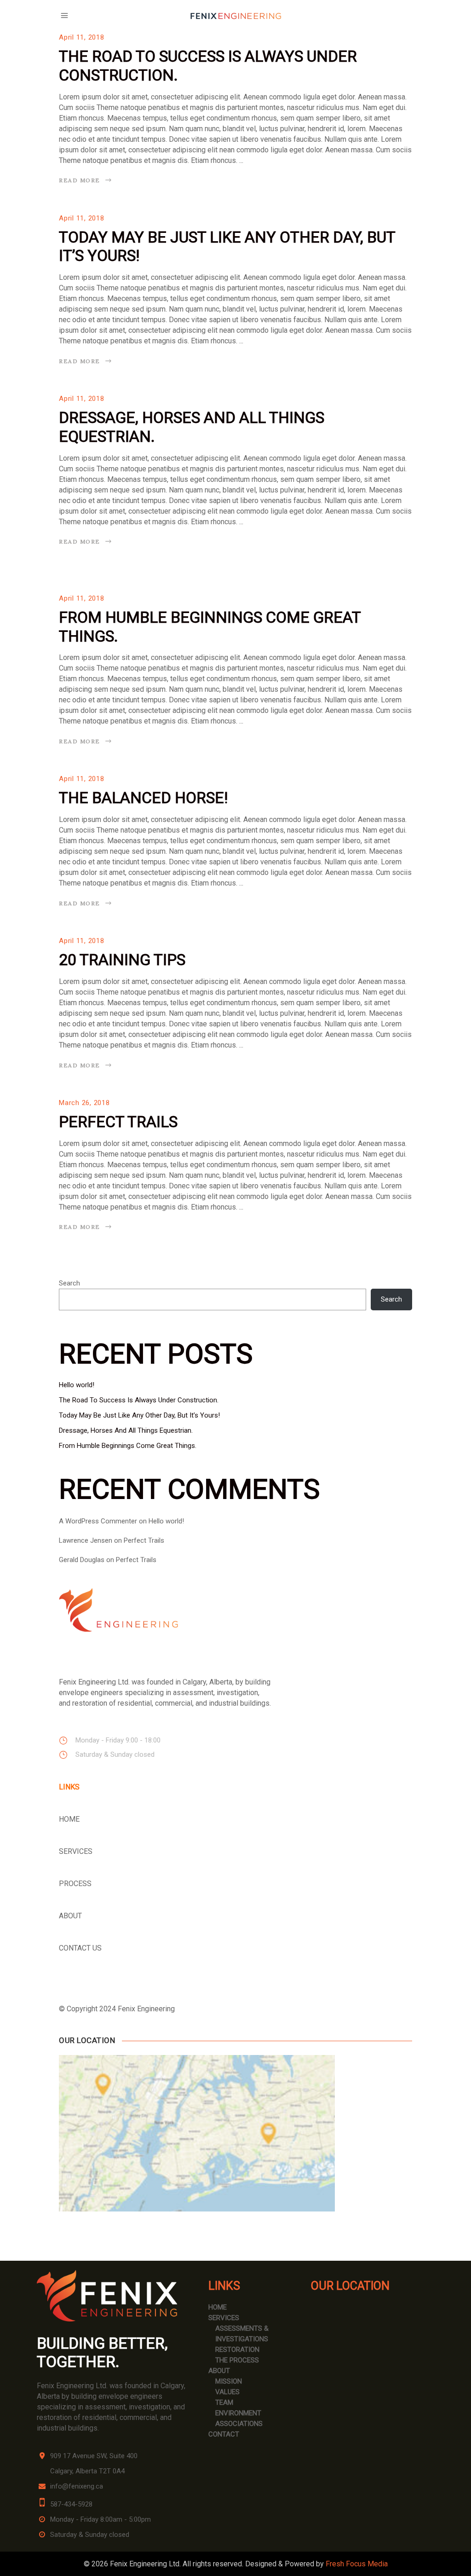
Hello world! (77, 1385)
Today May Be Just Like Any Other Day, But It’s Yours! (139, 1415)
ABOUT (70, 1916)
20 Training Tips (122, 960)
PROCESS (75, 1884)
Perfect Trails (118, 1122)
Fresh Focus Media (357, 2564)
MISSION (229, 2381)
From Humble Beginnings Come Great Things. (128, 1446)
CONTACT (224, 2434)
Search (69, 1283)
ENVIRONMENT (238, 2413)
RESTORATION (237, 2350)
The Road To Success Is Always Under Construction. (139, 1400)
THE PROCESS (237, 2360)
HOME (69, 1819)
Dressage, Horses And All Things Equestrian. (126, 1430)
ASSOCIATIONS (239, 2424)
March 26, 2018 (84, 1103)
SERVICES (76, 1851)
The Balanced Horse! (144, 798)
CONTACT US (80, 1948)
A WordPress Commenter (98, 1521)
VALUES (227, 2392)
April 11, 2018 (82, 37)
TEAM (224, 2402)
